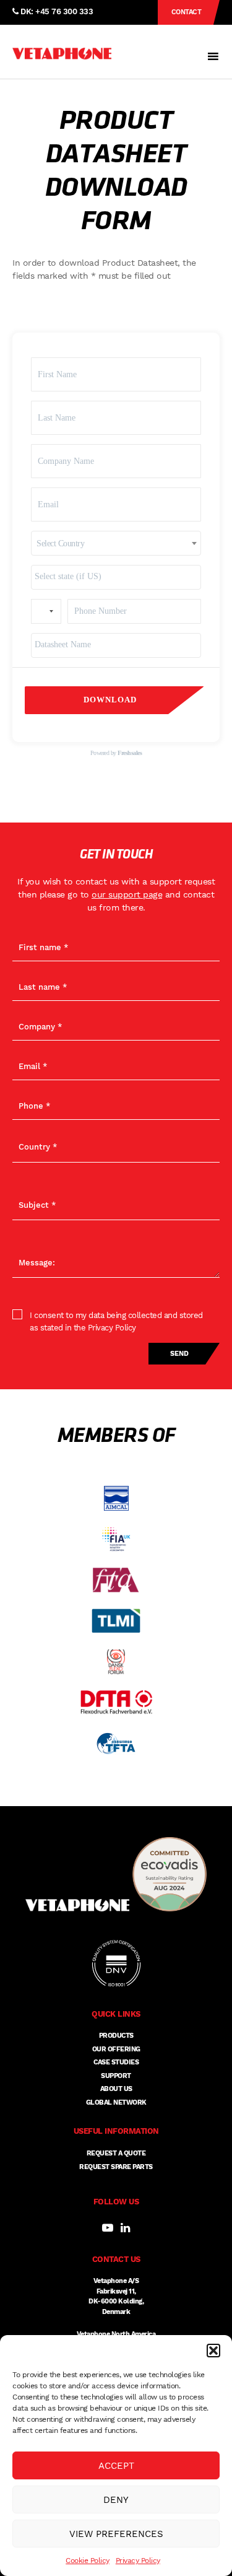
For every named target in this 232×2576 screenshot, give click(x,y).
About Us (116, 2089)
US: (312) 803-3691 (54, 36)
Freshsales (130, 753)
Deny (116, 2500)
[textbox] (116, 544)
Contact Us (187, 16)
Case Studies (116, 2062)
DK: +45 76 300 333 (56, 11)
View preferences (116, 2534)
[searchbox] (116, 576)
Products (116, 2036)
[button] (213, 2351)
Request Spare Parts (116, 2167)
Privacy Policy (138, 2561)
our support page (127, 894)
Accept (116, 2466)
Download (110, 700)
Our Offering (116, 2049)
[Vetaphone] (62, 54)
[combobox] (116, 543)
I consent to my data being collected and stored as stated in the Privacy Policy (116, 1321)
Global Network (116, 2102)
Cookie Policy (88, 2561)
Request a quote (116, 2153)
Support (116, 2076)
